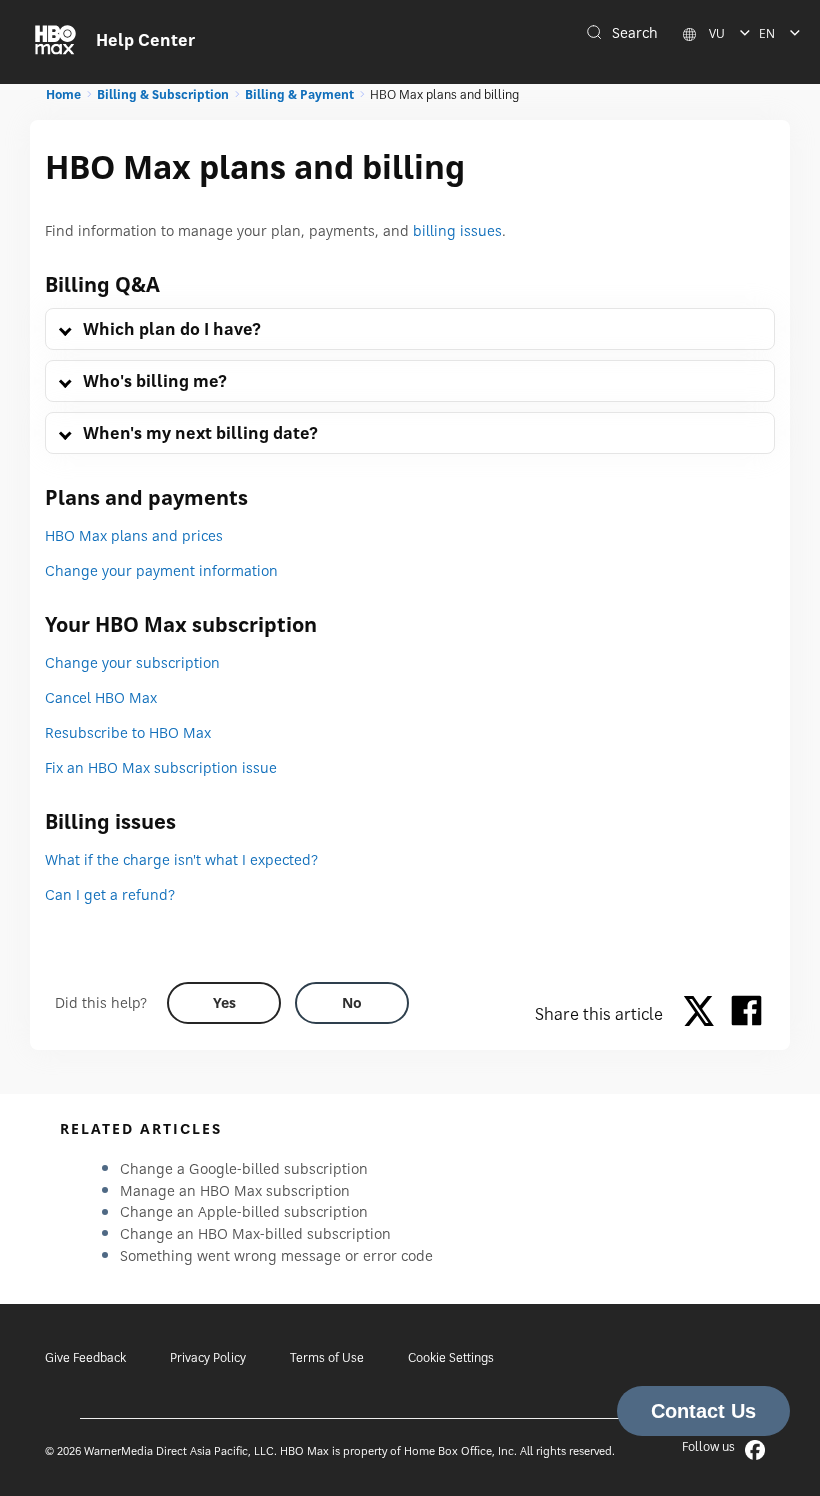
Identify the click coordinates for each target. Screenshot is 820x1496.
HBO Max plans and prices (134, 535)
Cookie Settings (451, 1357)
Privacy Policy (208, 1357)
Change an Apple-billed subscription (244, 1211)
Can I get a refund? (110, 894)
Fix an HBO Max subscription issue (161, 767)
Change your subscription (132, 662)
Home (63, 94)
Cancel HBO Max (101, 697)
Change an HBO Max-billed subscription (255, 1233)
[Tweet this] (704, 1014)
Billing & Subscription (163, 94)
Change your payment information (161, 570)
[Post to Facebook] (746, 1014)
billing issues (457, 230)
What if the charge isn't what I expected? (181, 859)
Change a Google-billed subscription (244, 1168)
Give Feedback (85, 1357)
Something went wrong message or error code (276, 1255)
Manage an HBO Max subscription (235, 1190)
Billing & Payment (299, 94)
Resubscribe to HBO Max (128, 732)
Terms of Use (327, 1357)
